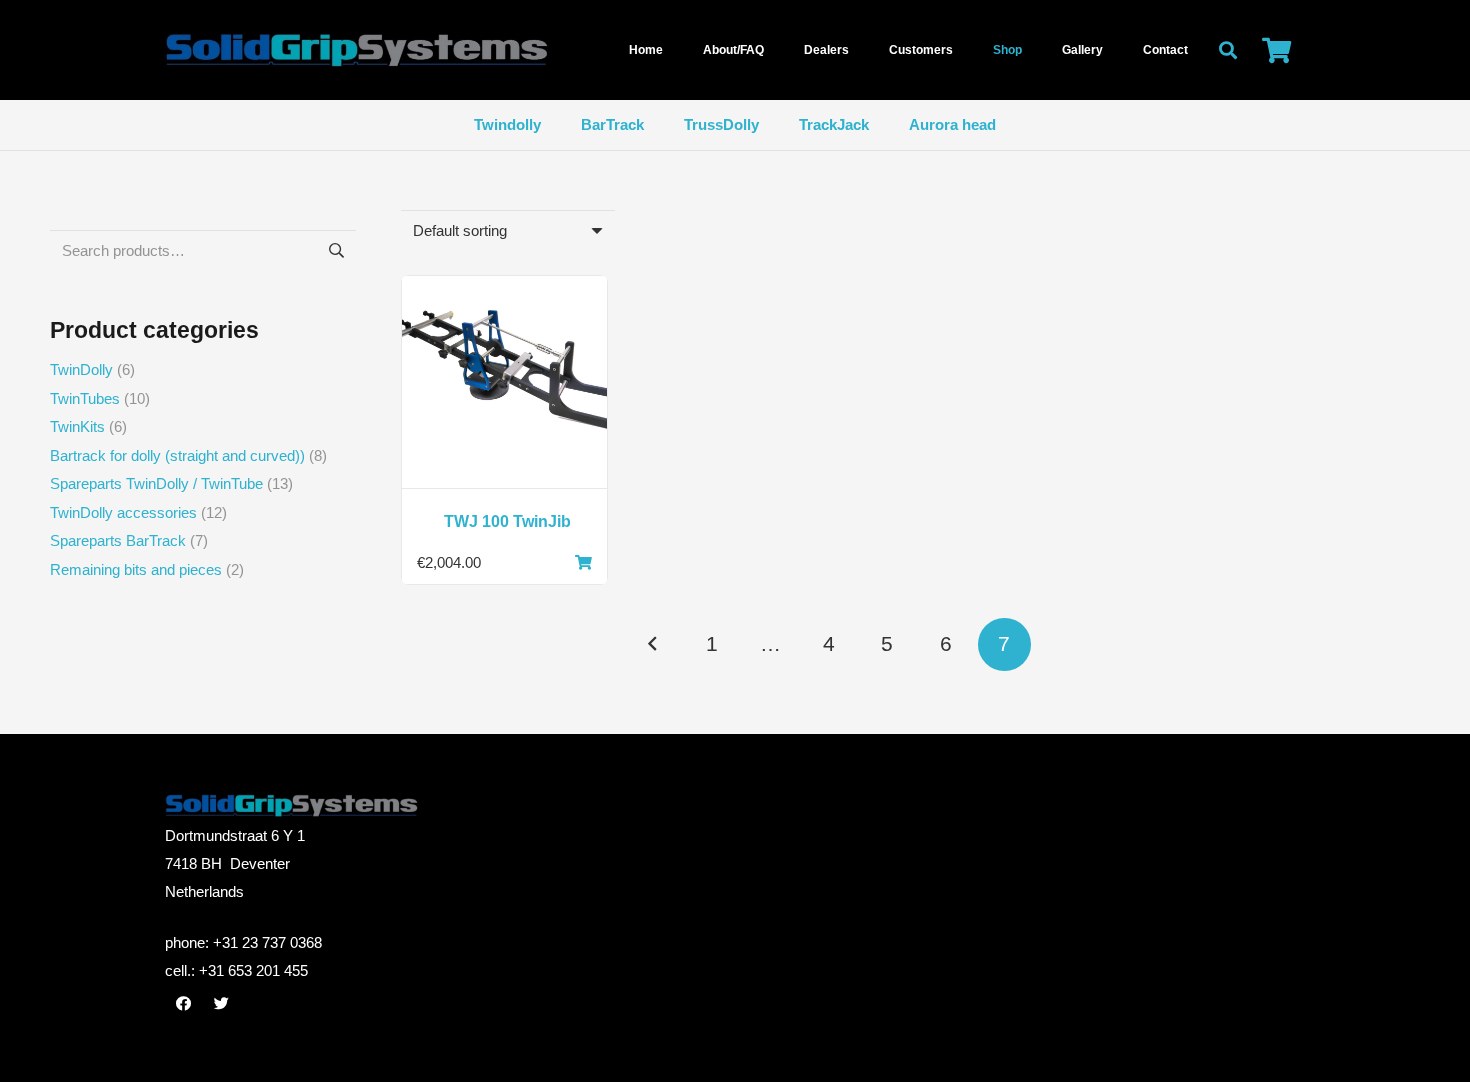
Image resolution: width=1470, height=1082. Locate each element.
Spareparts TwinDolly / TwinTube (156, 483)
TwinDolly (81, 369)
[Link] (430, 50)
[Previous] (653, 644)
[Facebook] (184, 1004)
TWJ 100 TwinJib (507, 521)
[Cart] (1276, 50)
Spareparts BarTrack (118, 540)
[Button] (583, 563)
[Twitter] (222, 1004)
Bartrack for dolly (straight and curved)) (177, 455)
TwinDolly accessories (123, 512)
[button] (1228, 50)
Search (335, 251)
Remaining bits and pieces (136, 569)
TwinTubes (85, 398)
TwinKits (77, 426)
